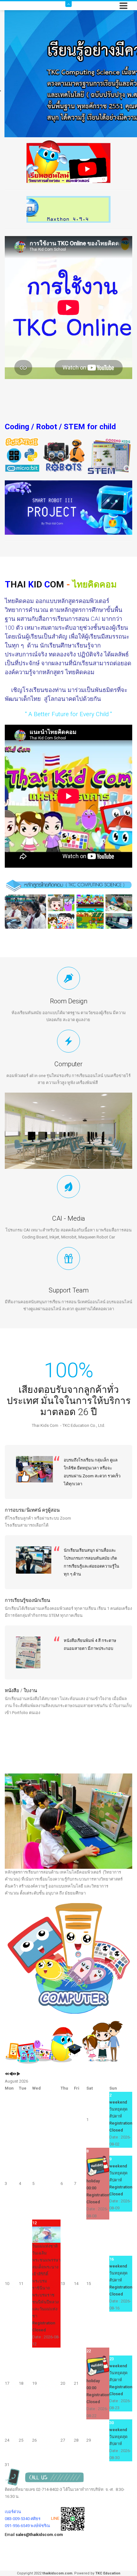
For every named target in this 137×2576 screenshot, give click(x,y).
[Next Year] (14, 2074)
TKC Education (108, 2573)
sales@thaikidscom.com (39, 2535)
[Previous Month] (11, 2074)
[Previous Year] (7, 2074)
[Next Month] (18, 2074)
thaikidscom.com (57, 2573)
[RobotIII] (68, 507)
